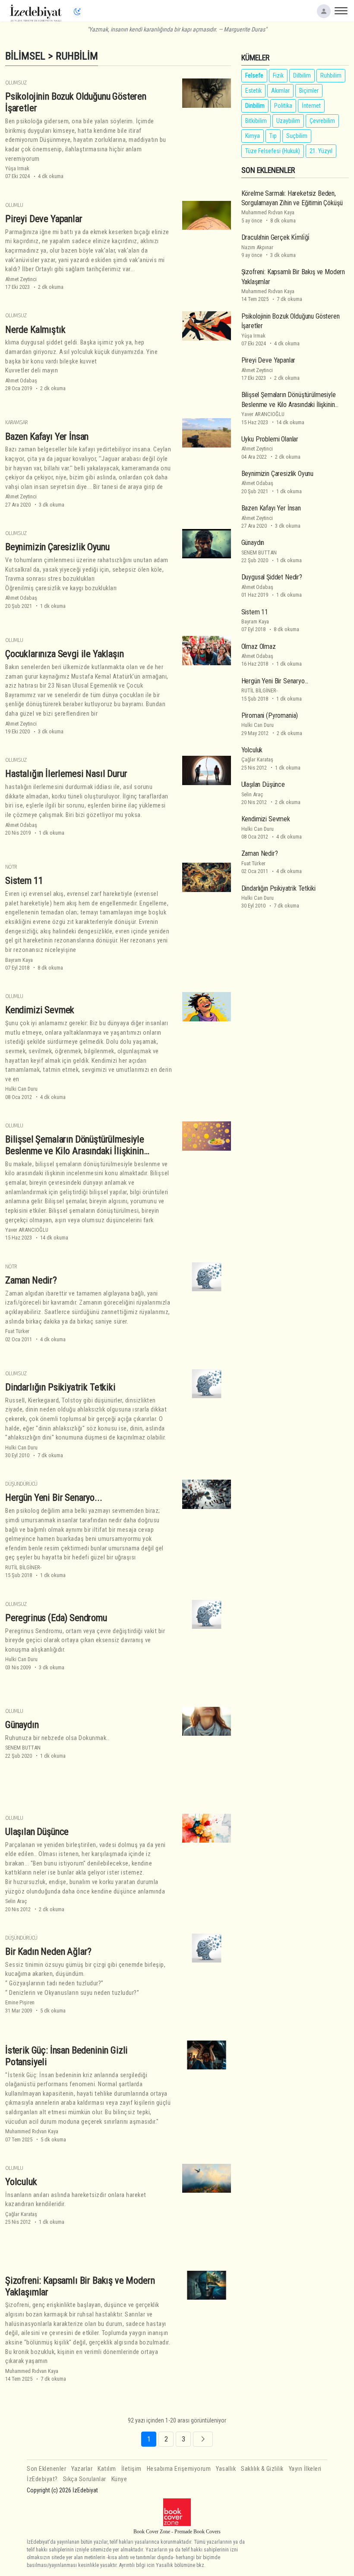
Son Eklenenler (46, 2469)
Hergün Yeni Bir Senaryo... (54, 1497)
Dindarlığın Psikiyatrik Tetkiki (60, 1387)
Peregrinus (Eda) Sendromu (56, 1618)
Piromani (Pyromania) (270, 715)
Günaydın (22, 1725)
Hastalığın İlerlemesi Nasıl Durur (66, 773)
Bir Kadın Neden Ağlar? (48, 1951)
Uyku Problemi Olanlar (270, 439)
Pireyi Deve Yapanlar (44, 219)
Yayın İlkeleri (305, 2469)
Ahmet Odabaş (21, 380)
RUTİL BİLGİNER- (23, 1567)
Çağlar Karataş (21, 2214)
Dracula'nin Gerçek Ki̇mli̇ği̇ (276, 237)
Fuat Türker (17, 1331)
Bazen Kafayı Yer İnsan (47, 436)
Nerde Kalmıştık (35, 329)
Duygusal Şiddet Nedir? (272, 577)
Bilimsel (25, 56)
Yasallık (226, 2469)
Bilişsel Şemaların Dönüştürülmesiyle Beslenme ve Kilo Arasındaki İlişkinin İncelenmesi (75, 1151)
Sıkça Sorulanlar (85, 2479)
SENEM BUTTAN (23, 1748)
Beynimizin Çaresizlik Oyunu (57, 547)
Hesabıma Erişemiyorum (179, 2469)
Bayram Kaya (19, 960)
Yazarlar (82, 2469)
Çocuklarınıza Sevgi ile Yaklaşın (65, 654)
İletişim (131, 2469)
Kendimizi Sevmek (40, 1010)
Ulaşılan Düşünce (37, 1831)
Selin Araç (16, 1901)
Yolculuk (21, 2182)
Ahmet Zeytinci (21, 279)
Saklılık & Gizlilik (262, 2469)
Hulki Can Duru (21, 1089)
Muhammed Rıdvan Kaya (32, 2131)
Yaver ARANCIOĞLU (27, 1230)
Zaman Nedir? (31, 1280)
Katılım (107, 2469)
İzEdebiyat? (42, 2479)
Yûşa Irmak (17, 168)
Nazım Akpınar (257, 247)
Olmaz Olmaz (259, 646)
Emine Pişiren (20, 2002)
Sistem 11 (24, 880)
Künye (119, 2479)
